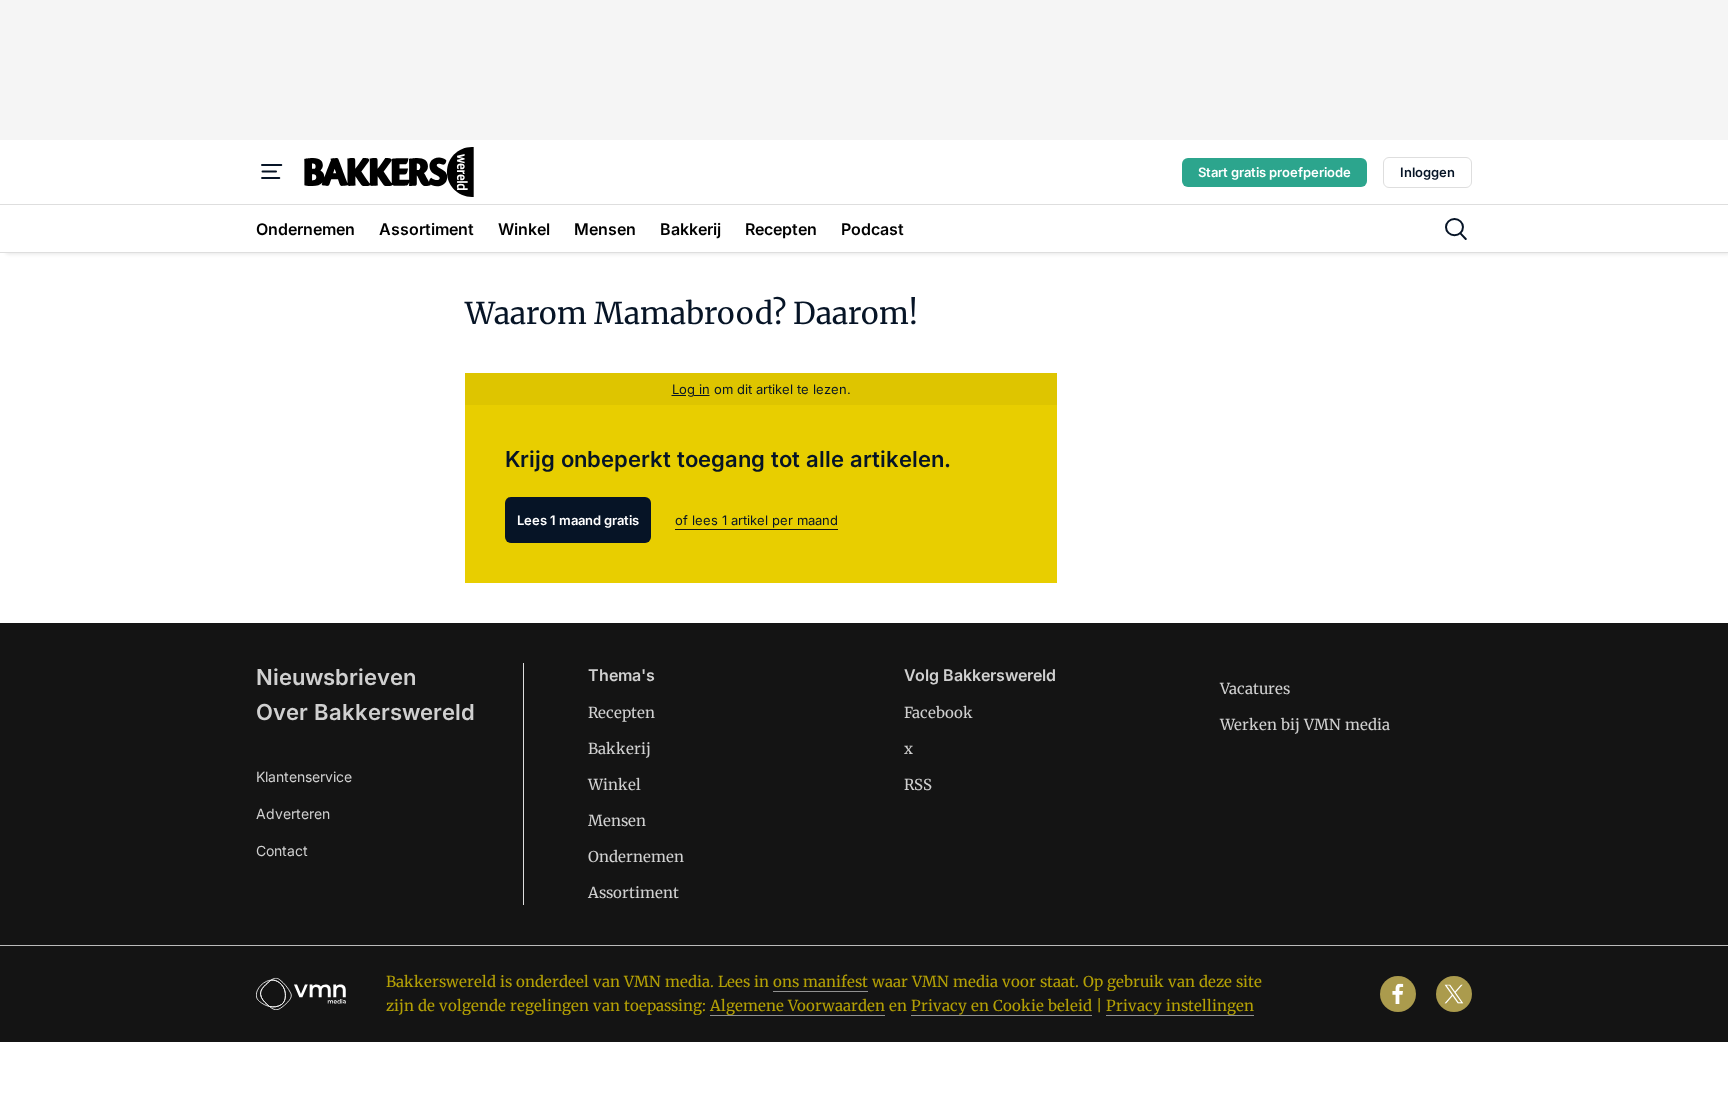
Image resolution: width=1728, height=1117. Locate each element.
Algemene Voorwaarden (797, 1005)
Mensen (617, 820)
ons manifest (820, 981)
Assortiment (633, 892)
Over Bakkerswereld (365, 712)
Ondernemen (636, 856)
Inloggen (1427, 172)
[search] (1456, 229)
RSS (918, 784)
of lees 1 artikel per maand (756, 520)
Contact (282, 850)
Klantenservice (304, 776)
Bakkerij (619, 748)
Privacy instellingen (1180, 1005)
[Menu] (272, 172)
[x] (1454, 994)
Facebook (938, 712)
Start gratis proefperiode (1274, 172)
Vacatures (1255, 688)
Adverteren (293, 813)
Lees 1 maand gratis (578, 520)
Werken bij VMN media (1305, 724)
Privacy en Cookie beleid (1001, 1005)
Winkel (614, 784)
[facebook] (1398, 994)
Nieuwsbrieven (336, 677)
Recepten (621, 712)
